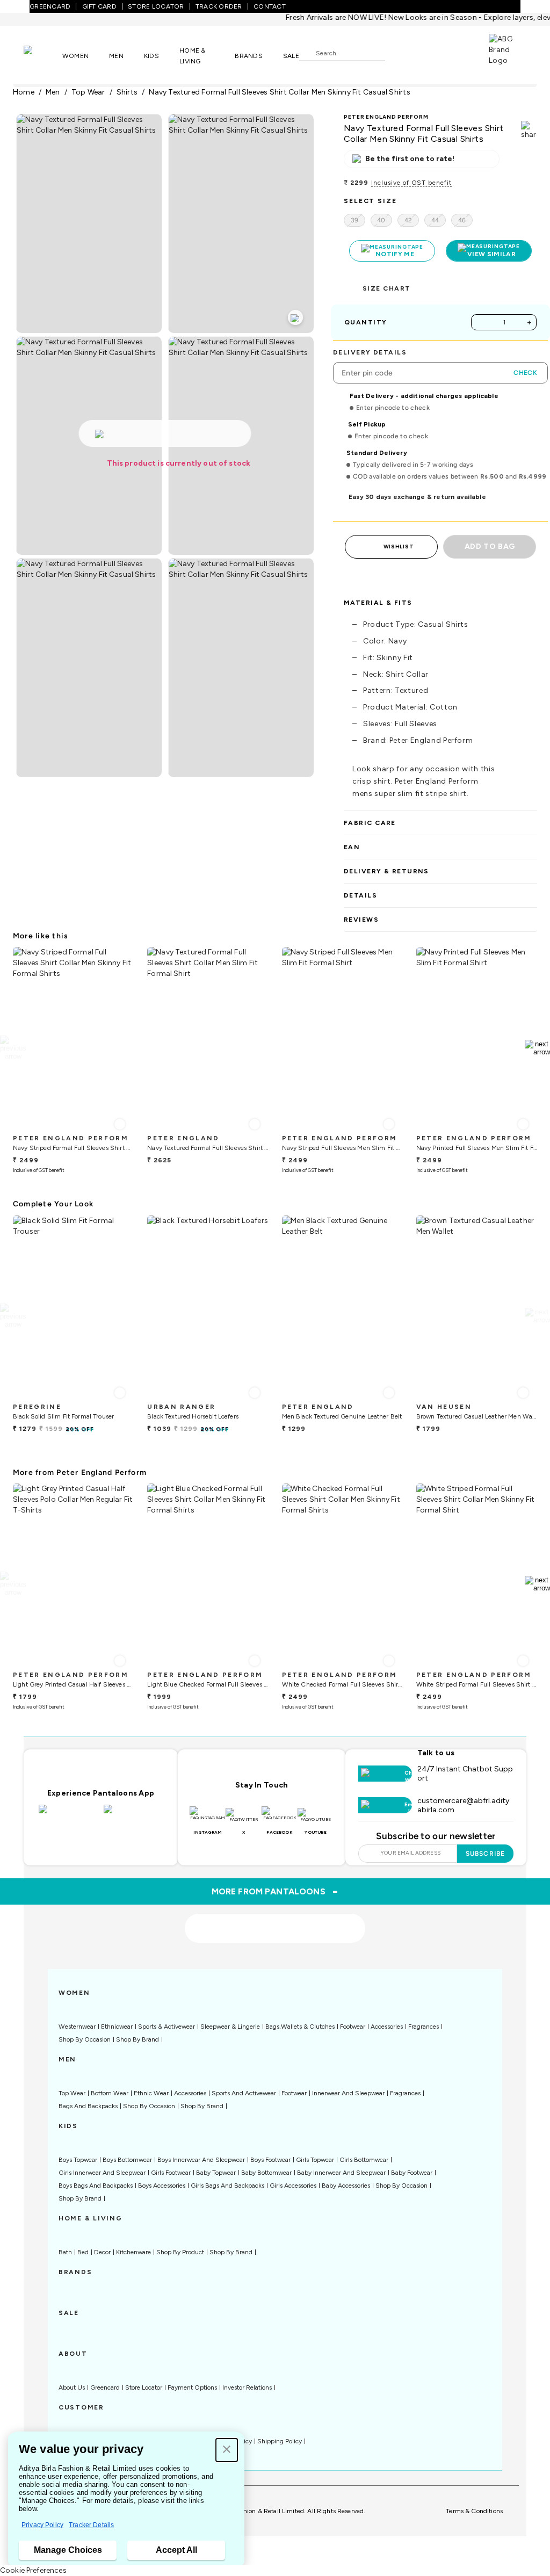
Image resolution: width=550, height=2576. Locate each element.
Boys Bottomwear (127, 2160)
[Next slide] (537, 1048)
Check (525, 373)
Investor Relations (247, 2387)
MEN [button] (116, 56)
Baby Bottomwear (266, 2173)
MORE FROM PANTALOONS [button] (275, 1891)
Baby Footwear (412, 2173)
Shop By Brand (137, 2039)
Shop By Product (180, 2252)
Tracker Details (91, 2525)
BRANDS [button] (249, 56)
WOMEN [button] (75, 56)
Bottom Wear (110, 2093)
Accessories (387, 2027)
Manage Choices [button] (68, 2550)
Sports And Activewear (244, 2093)
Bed (83, 2252)
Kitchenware (133, 2252)
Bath (65, 2252)
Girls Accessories (293, 2186)
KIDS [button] (151, 56)
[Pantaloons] (43, 55)
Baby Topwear (216, 2173)
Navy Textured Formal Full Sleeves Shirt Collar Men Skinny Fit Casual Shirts (280, 92)
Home (24, 92)
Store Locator (144, 2387)
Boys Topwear (78, 2160)
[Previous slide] (13, 1048)
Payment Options (192, 2387)
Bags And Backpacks (88, 2106)
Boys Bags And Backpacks (96, 2186)
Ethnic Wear (151, 2093)
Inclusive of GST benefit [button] (411, 183)
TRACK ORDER (219, 6)
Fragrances (424, 2027)
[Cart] (458, 52)
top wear (88, 92)
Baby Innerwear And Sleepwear (341, 2173)
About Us (72, 2387)
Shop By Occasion (85, 2039)
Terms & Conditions (474, 2511)
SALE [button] (291, 56)
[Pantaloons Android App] (133, 1815)
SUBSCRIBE (485, 1854)
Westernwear (77, 2027)
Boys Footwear (270, 2160)
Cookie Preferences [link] (33, 2570)
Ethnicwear (117, 2027)
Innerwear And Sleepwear (348, 2093)
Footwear (353, 2027)
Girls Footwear (171, 2173)
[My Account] (429, 53)
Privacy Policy (42, 2525)
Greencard (105, 2387)
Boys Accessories (162, 2186)
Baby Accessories (346, 2186)
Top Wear (72, 2093)
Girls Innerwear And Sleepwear (102, 2173)
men (53, 92)
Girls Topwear (315, 2160)
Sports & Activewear (167, 2027)
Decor (102, 2252)
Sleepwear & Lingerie (230, 2027)
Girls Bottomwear (364, 2160)
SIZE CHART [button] (386, 288)
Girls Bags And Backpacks (227, 2186)
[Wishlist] (399, 53)
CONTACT (270, 6)
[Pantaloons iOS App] (68, 1815)
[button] (227, 2450)
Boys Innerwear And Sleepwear (201, 2160)
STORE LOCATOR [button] (156, 6)
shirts (127, 92)
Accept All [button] (176, 2550)
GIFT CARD (99, 6)
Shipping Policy (280, 2441)
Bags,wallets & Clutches (300, 2027)
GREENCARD (50, 6)
